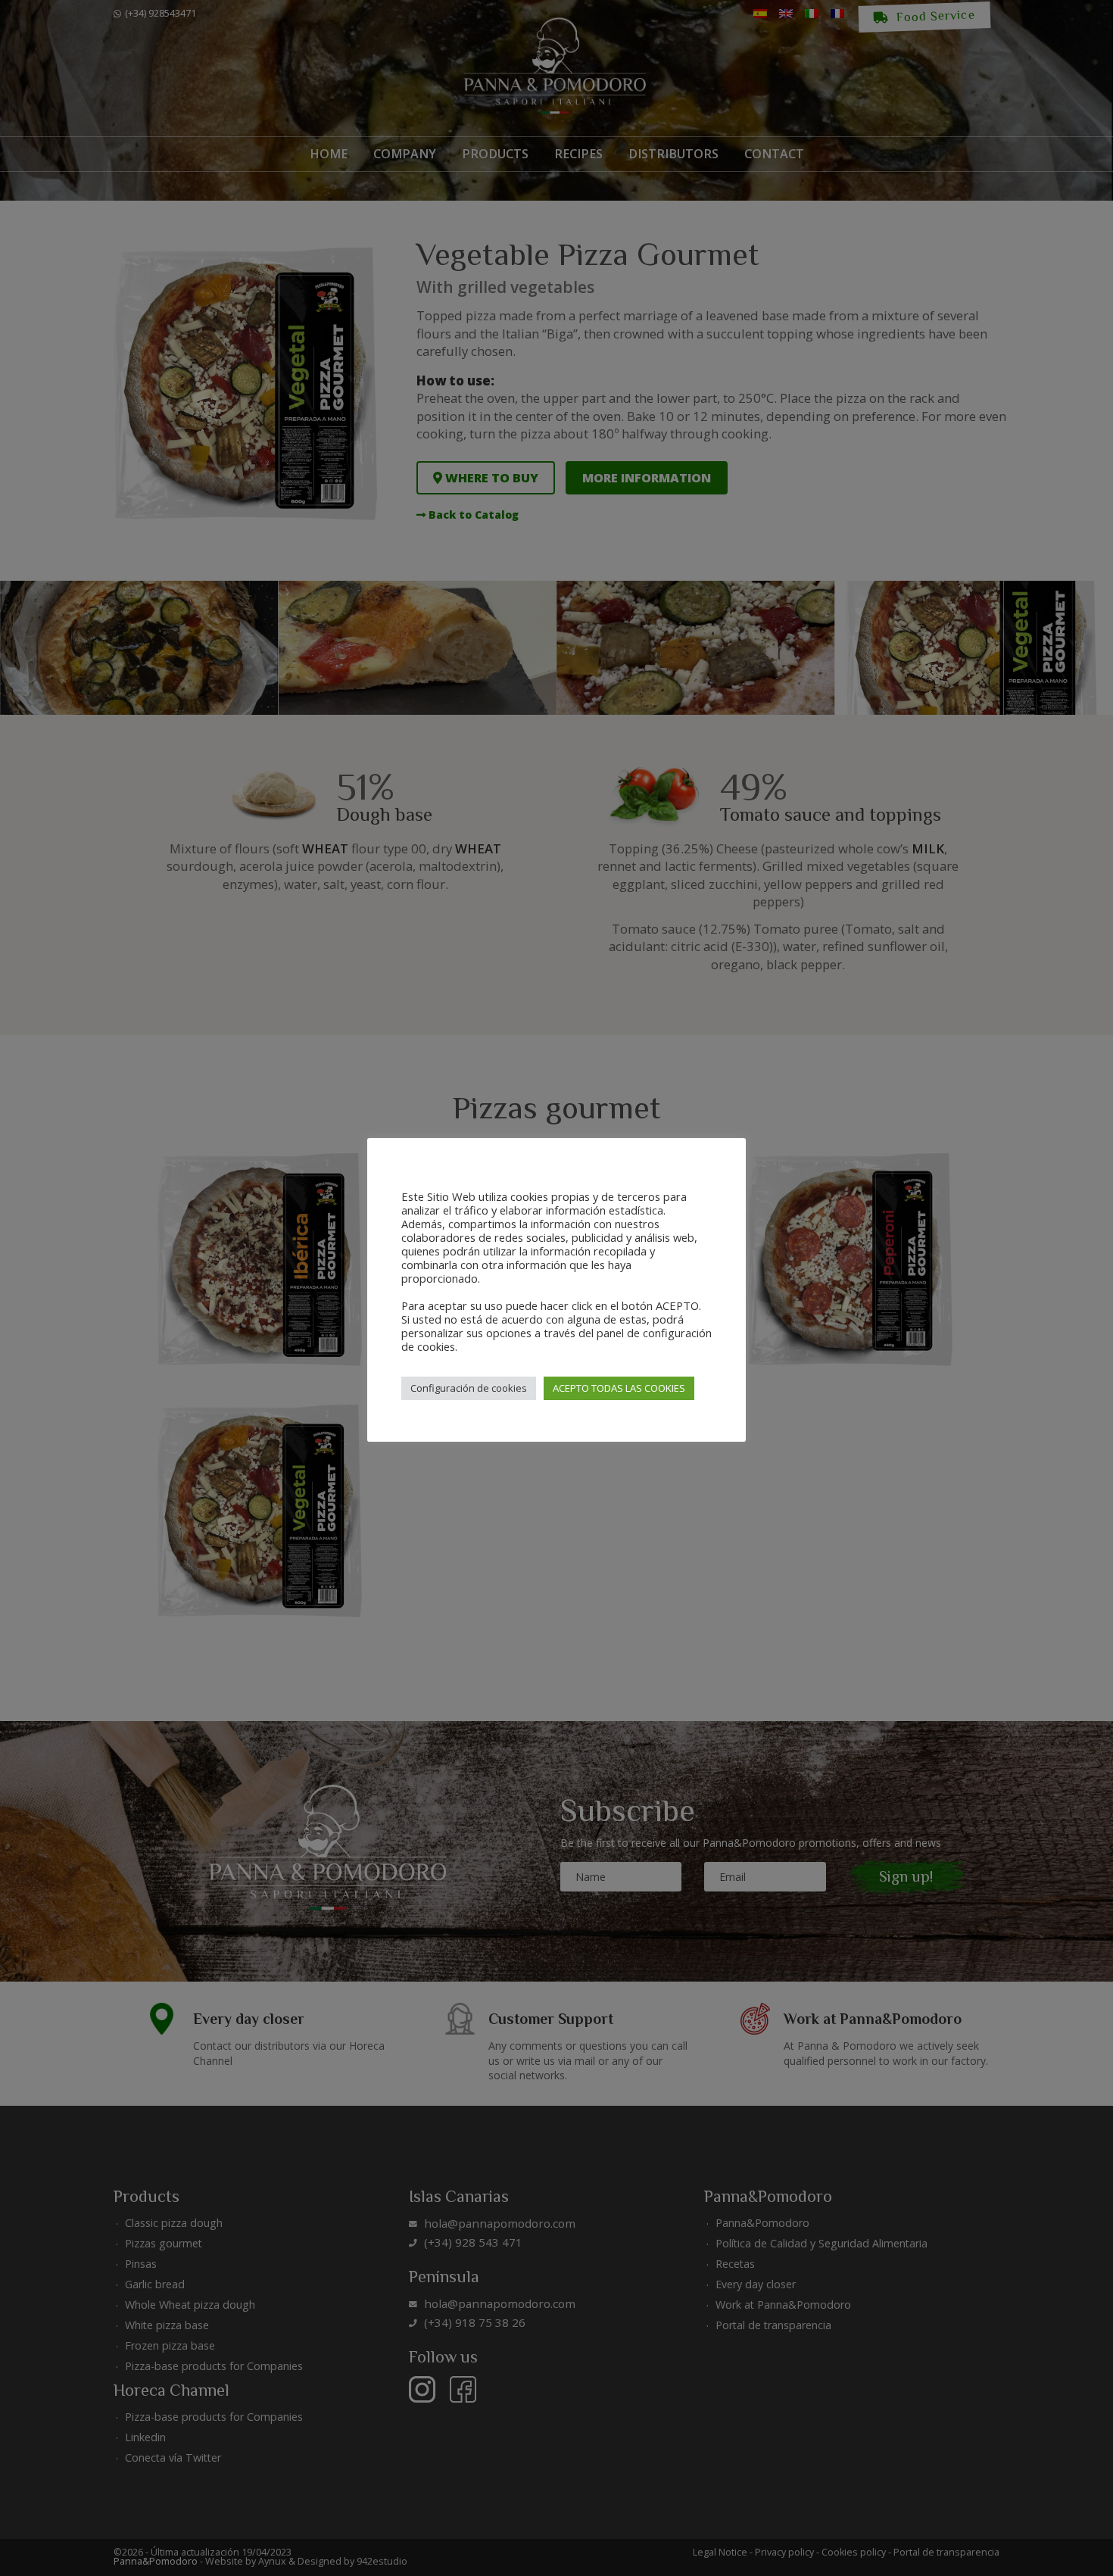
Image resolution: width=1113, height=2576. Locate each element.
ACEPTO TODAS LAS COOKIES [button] (619, 1388)
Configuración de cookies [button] (469, 1388)
